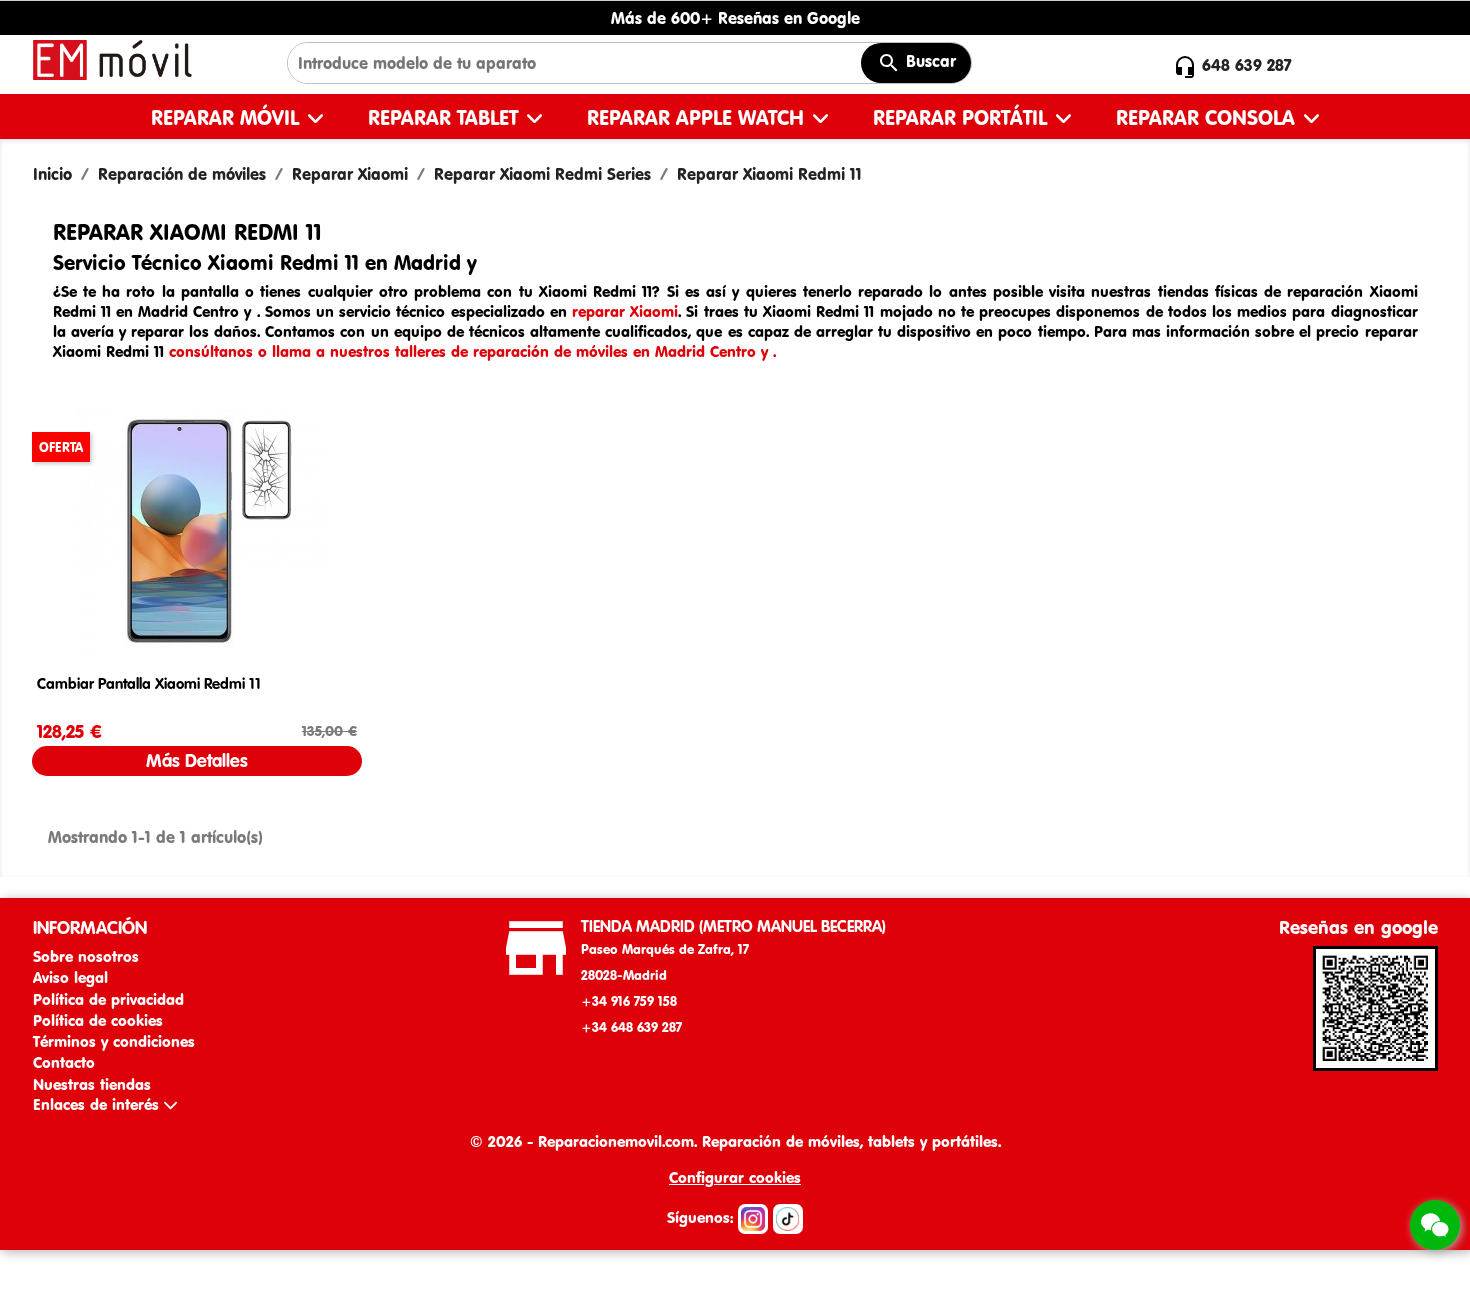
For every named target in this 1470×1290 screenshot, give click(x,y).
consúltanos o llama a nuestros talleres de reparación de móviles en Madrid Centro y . (472, 351)
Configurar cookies (735, 1177)
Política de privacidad (108, 999)
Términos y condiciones (114, 1041)
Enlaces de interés (98, 1104)
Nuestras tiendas (92, 1084)
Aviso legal (70, 977)
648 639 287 (1247, 65)
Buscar (928, 61)
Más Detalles (197, 760)
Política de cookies (98, 1020)
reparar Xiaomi (625, 311)
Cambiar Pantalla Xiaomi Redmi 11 (149, 683)
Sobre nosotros (86, 956)
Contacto (64, 1062)
